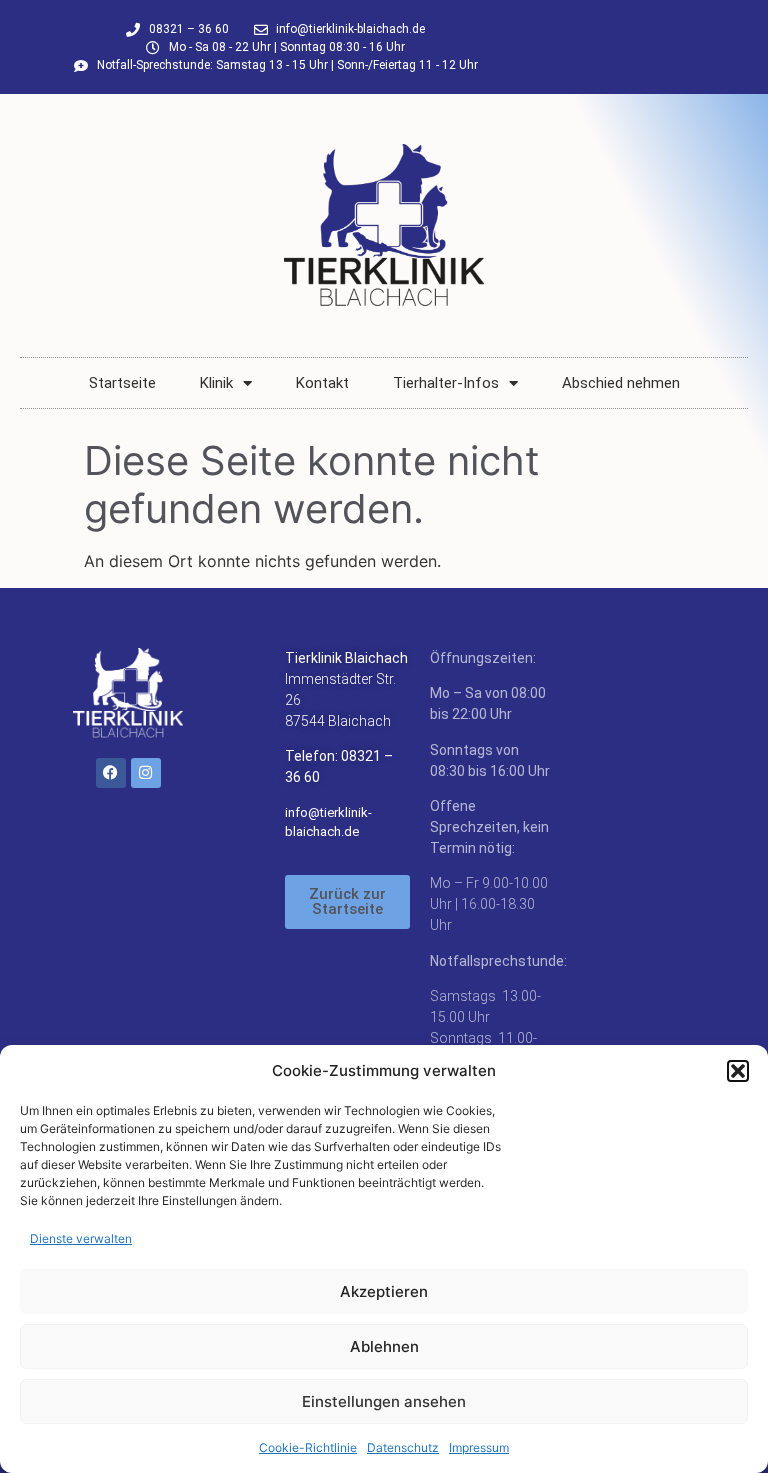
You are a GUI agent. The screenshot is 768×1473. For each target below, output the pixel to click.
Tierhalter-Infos (446, 383)
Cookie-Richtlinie (308, 1447)
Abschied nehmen (621, 383)
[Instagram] (146, 773)
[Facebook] (111, 773)
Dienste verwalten (81, 1238)
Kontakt (322, 383)
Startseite (122, 383)
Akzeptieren (384, 1291)
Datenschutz (403, 1447)
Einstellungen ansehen (384, 1401)
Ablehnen (384, 1346)
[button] (738, 1071)
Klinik (216, 383)
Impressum (479, 1447)
